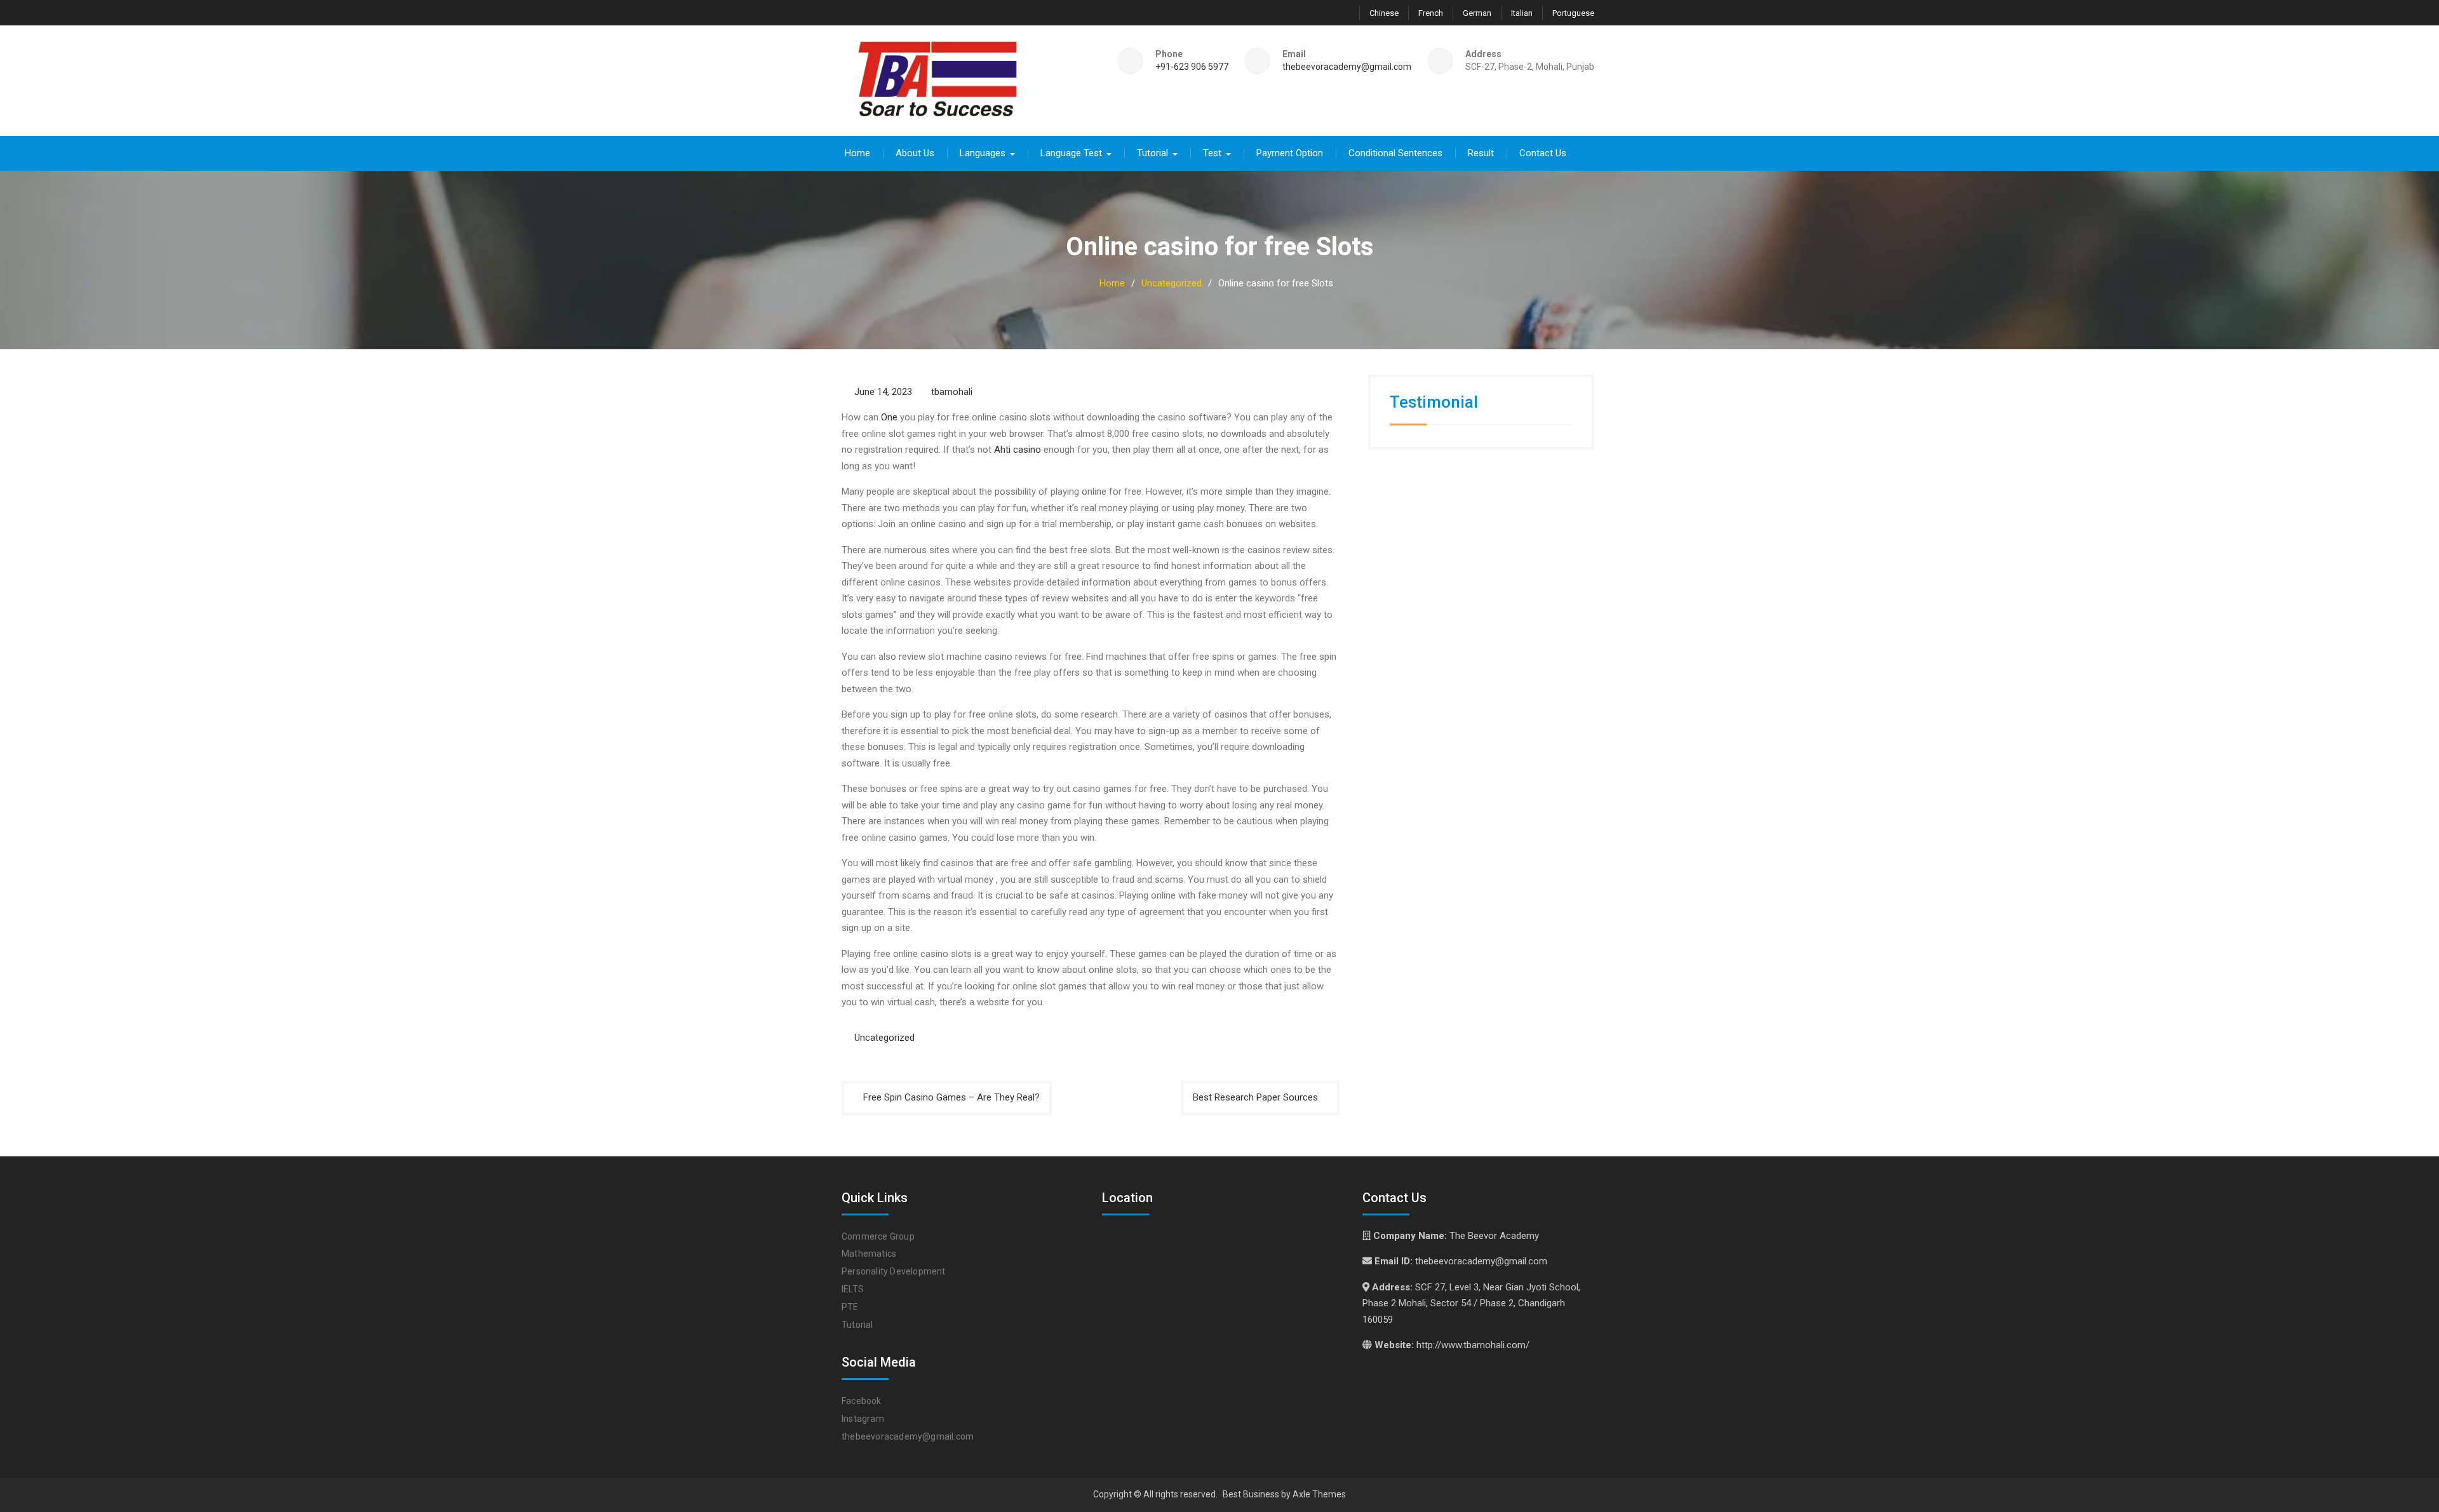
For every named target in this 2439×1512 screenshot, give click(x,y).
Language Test (1071, 153)
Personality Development (894, 1271)
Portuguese (1573, 13)
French (1431, 13)
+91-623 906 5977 (1192, 67)
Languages (983, 153)
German (1477, 13)
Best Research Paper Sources (1255, 1097)
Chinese (1384, 13)
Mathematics (869, 1254)
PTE (850, 1307)
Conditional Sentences (1395, 153)
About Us (915, 153)
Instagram (863, 1419)
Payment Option (1290, 153)
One (889, 417)
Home (857, 153)
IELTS (853, 1289)
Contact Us (1543, 153)
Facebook (862, 1401)
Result (1481, 153)
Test (1212, 153)
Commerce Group (878, 1236)
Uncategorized (884, 1038)
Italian (1522, 13)
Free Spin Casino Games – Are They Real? (951, 1097)
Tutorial (1152, 153)
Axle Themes (1319, 1494)
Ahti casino (1018, 450)
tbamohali (952, 392)
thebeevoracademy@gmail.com (1347, 67)
